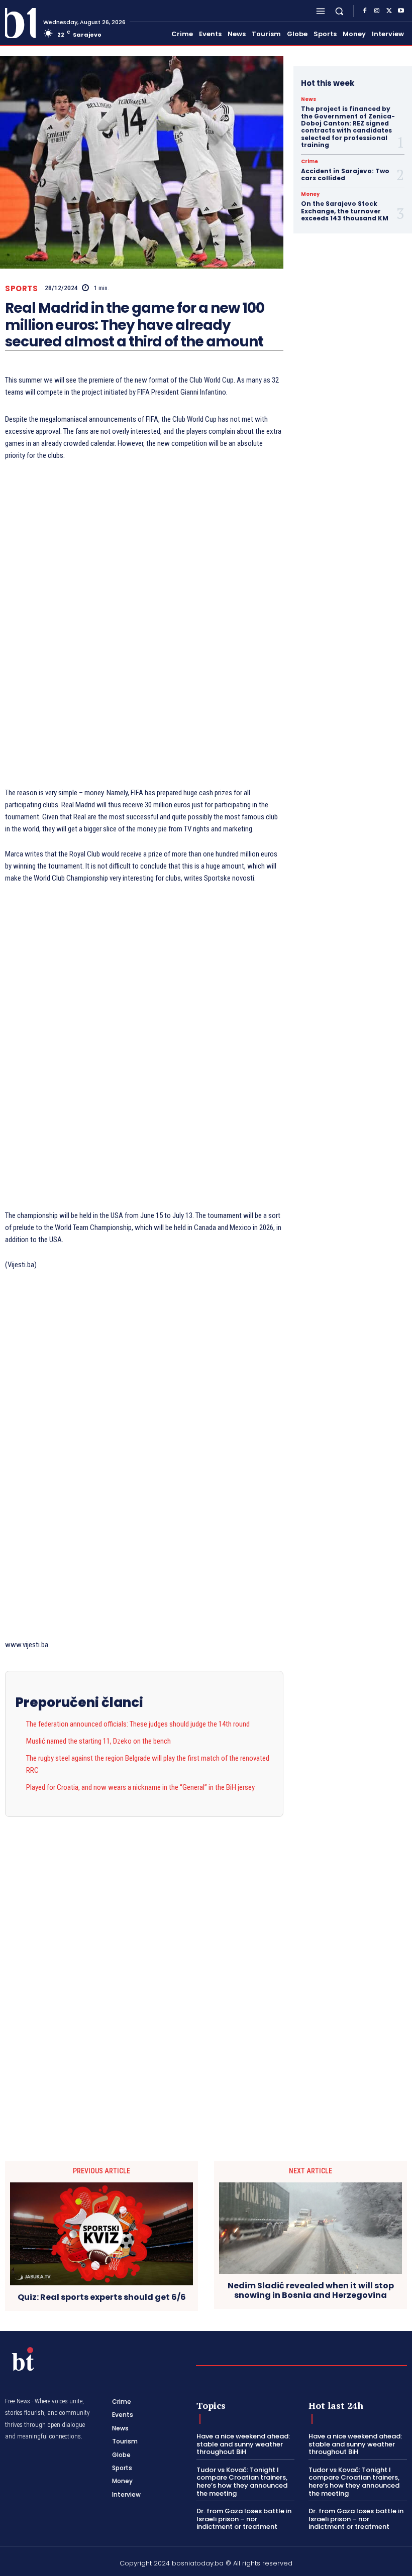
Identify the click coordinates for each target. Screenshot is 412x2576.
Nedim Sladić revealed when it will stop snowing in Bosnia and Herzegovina (311, 2290)
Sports (21, 288)
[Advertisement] (144, 625)
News (308, 99)
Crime (310, 162)
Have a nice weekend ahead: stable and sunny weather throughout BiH (243, 2444)
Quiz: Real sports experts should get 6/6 (102, 2297)
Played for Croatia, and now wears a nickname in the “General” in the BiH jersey (140, 1787)
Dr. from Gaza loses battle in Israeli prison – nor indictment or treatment (244, 2519)
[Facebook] (365, 11)
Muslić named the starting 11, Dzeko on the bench (98, 1741)
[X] (389, 11)
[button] (339, 11)
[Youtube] (401, 11)
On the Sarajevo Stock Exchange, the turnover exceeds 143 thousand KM (345, 211)
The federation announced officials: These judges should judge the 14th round (138, 1724)
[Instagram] (377, 11)
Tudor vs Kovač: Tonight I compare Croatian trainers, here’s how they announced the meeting (242, 2482)
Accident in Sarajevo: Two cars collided (345, 174)
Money (310, 194)
